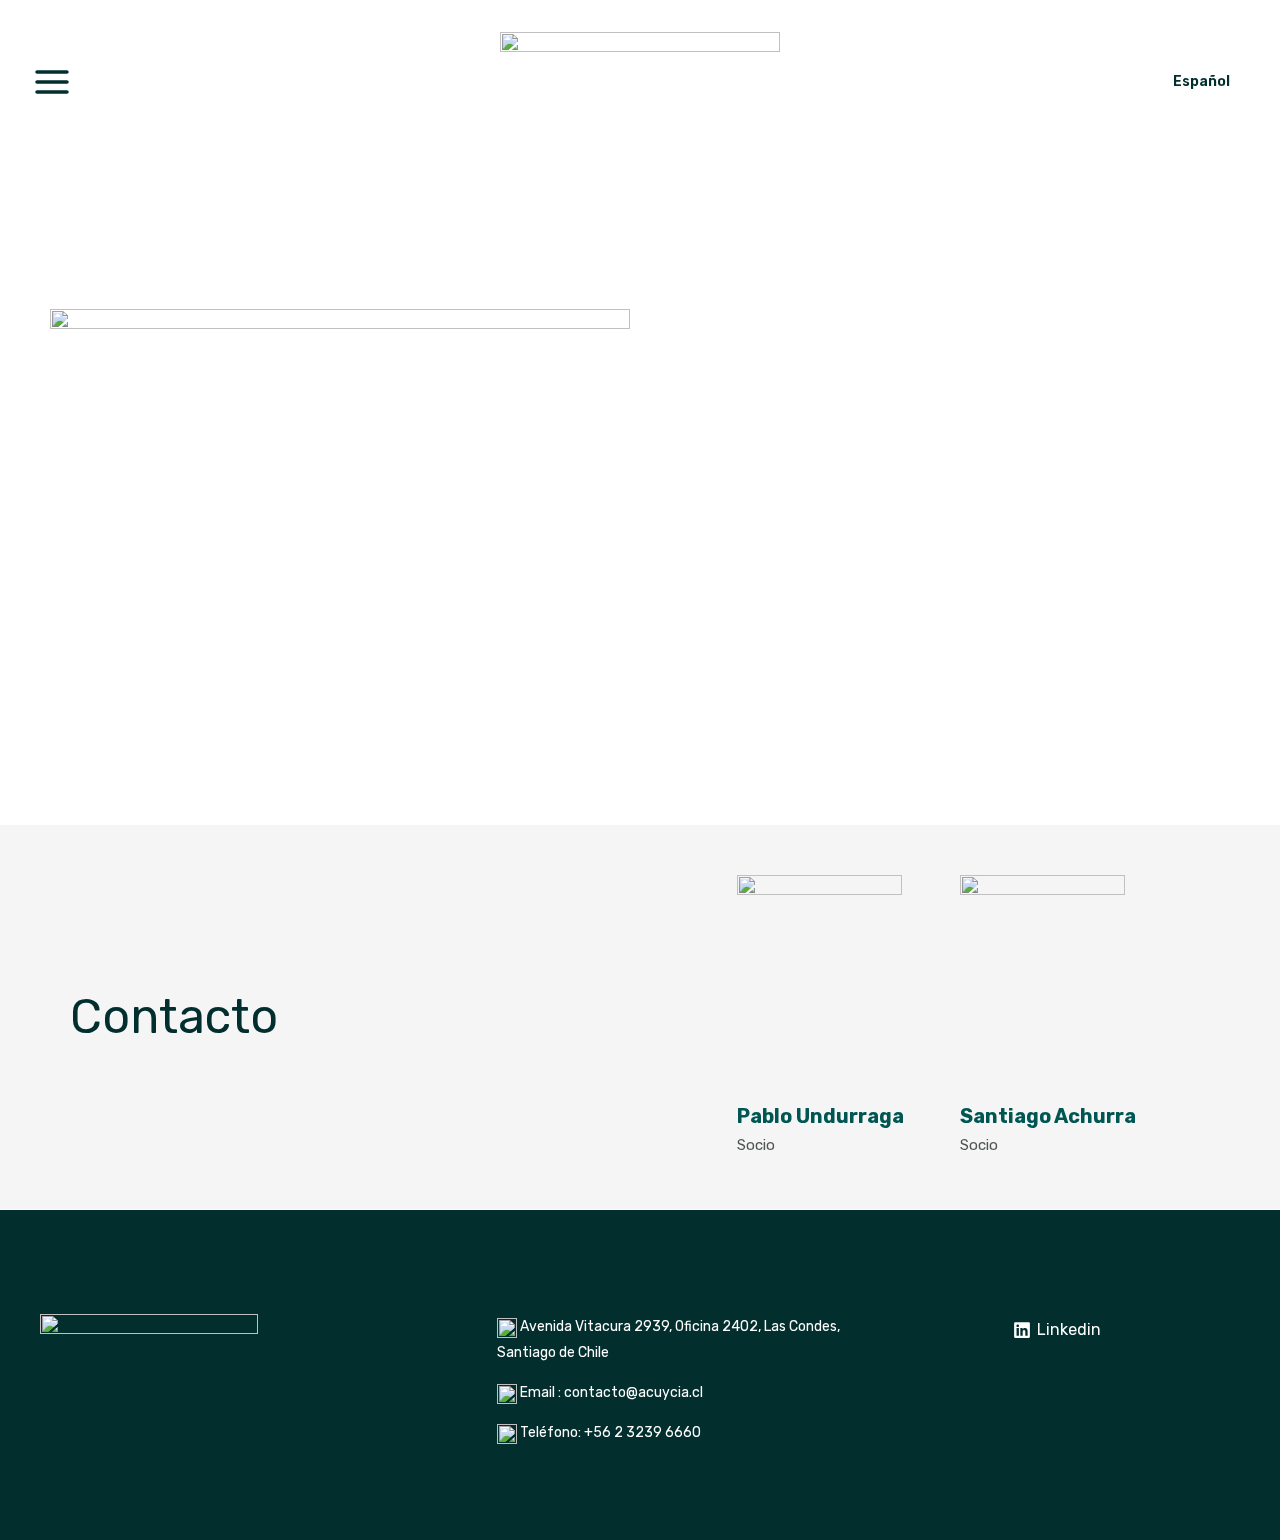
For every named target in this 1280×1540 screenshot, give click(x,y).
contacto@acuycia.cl (633, 1392)
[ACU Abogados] (640, 80)
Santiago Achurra (1048, 1116)
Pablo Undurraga (820, 1116)
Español (1201, 81)
